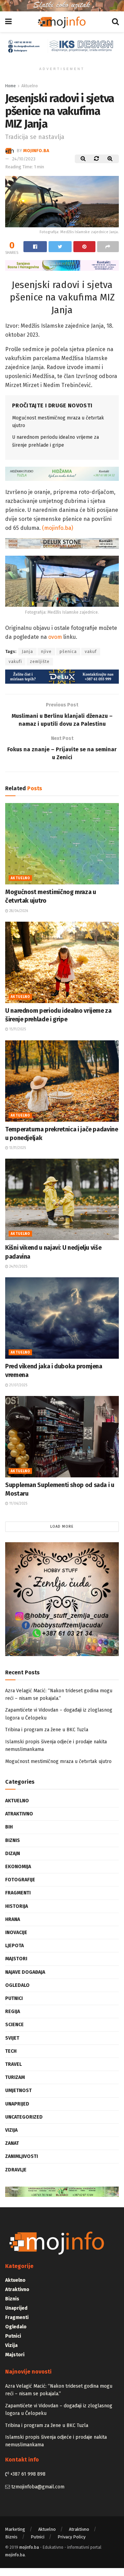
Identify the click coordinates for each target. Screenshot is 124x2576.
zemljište (40, 662)
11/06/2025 (18, 1504)
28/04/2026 (18, 911)
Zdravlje (16, 2170)
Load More (62, 1527)
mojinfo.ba (36, 151)
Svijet (12, 2038)
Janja (27, 652)
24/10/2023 (24, 159)
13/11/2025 (17, 1148)
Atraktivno (19, 1814)
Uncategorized (24, 2117)
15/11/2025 (17, 1029)
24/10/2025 (18, 1267)
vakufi (15, 662)
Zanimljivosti (22, 2156)
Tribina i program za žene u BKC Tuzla (47, 1730)
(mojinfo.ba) (58, 528)
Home (11, 86)
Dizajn (13, 1854)
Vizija (11, 2130)
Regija (13, 2012)
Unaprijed (17, 2104)
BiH (9, 1827)
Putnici (14, 1998)
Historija (17, 1906)
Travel (13, 2064)
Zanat (12, 2143)
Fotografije (20, 1880)
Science (14, 2025)
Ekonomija (18, 1867)
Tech (11, 2051)
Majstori (16, 1959)
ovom (55, 637)
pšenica (68, 652)
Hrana (13, 1919)
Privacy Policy (71, 2537)
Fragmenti (18, 1893)
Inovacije (16, 1933)
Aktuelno (30, 86)
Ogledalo (17, 1985)
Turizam (15, 2077)
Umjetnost (18, 2090)
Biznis (13, 1840)
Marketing (15, 2529)
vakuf (91, 652)
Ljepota (14, 1946)
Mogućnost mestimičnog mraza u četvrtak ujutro (58, 1761)
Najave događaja (25, 1972)
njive (46, 652)
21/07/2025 (18, 1385)
